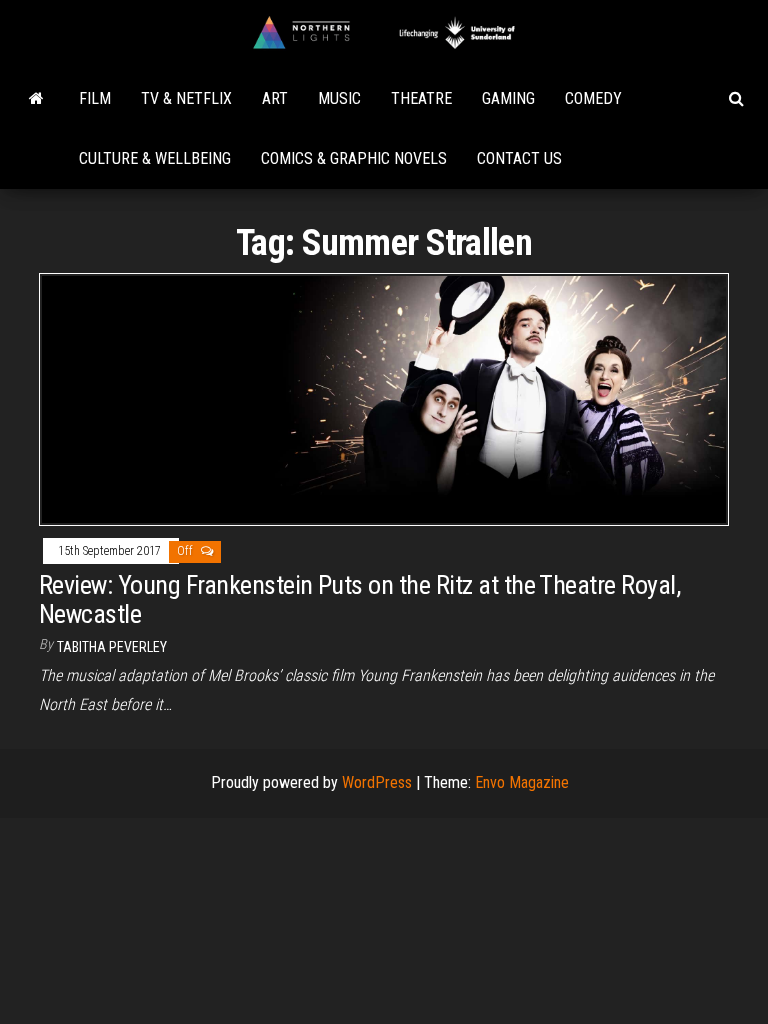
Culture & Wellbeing (155, 158)
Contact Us (519, 158)
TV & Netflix (186, 98)
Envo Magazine (522, 782)
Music (339, 98)
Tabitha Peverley (112, 647)
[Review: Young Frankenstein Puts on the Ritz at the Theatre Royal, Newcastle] (384, 398)
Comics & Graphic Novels (354, 158)
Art (275, 98)
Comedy (593, 98)
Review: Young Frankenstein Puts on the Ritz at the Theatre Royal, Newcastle (359, 599)
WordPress (377, 782)
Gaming (508, 98)
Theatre (421, 98)
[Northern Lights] (36, 99)
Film (95, 98)
